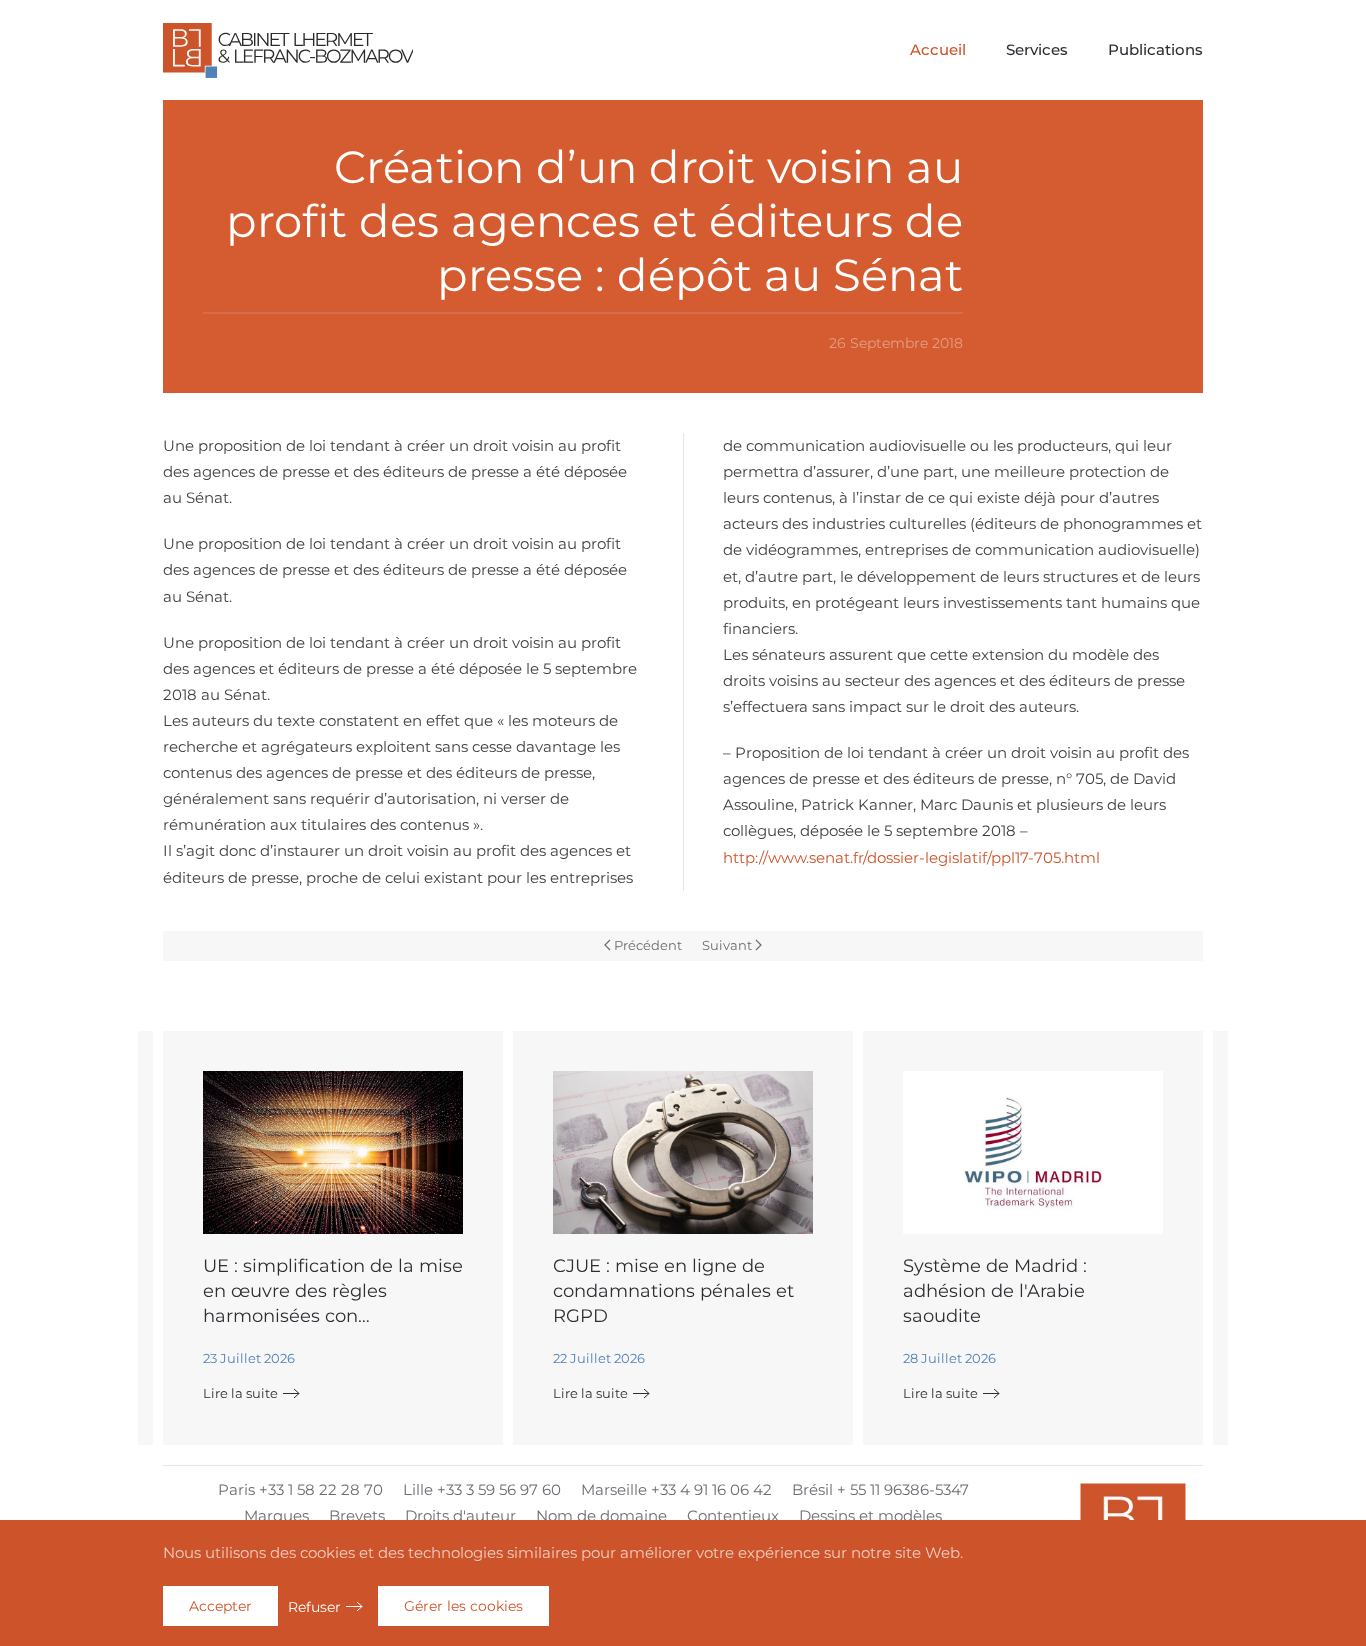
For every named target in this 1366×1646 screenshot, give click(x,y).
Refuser (314, 1607)
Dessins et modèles (870, 1515)
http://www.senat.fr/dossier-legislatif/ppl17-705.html (911, 857)
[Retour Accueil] (288, 50)
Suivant (727, 945)
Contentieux (733, 1515)
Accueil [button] (938, 49)
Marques (276, 1515)
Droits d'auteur (460, 1515)
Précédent (648, 945)
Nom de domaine (601, 1515)
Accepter (220, 1606)
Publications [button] (1155, 49)
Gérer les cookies (463, 1606)
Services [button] (1037, 49)
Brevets (357, 1515)
